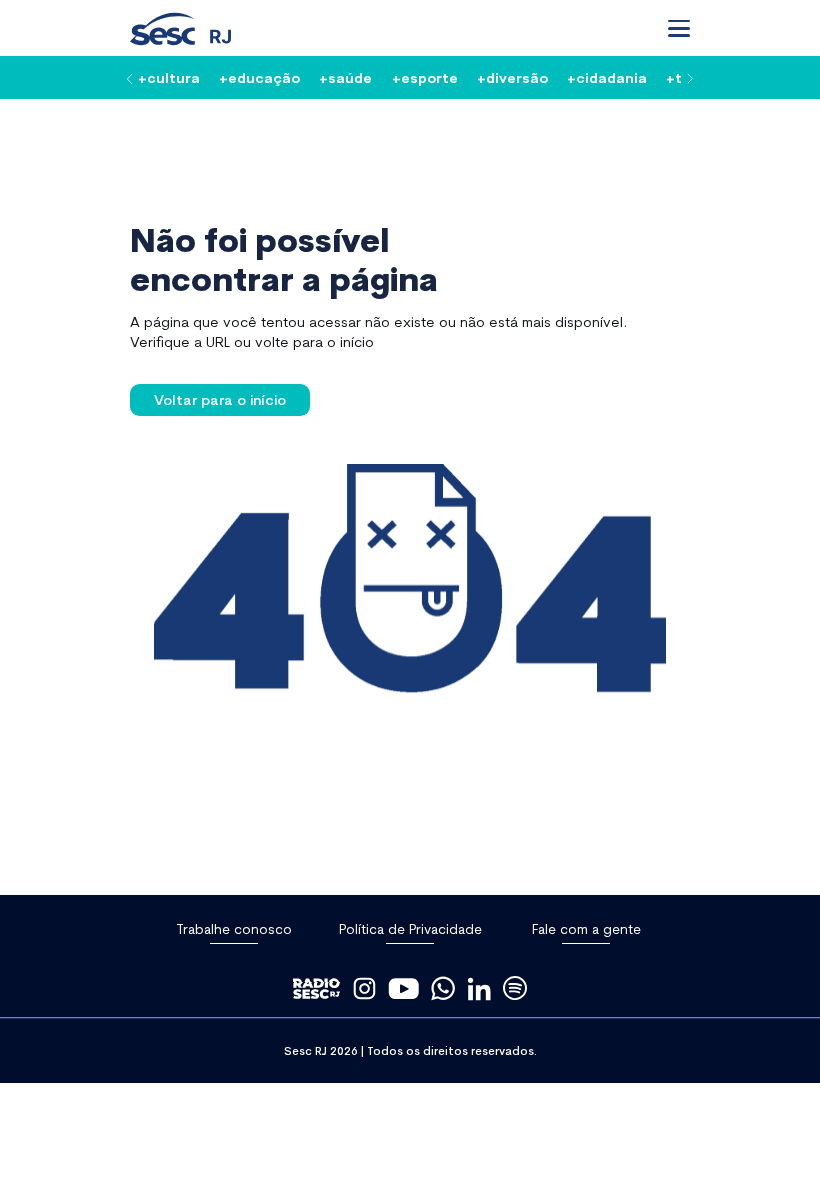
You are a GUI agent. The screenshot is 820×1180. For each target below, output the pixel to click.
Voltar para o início (220, 399)
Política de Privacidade (410, 928)
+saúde (345, 77)
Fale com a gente (586, 928)
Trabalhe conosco (234, 928)
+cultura (169, 77)
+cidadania (607, 77)
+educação (259, 77)
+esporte (425, 77)
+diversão (512, 77)
